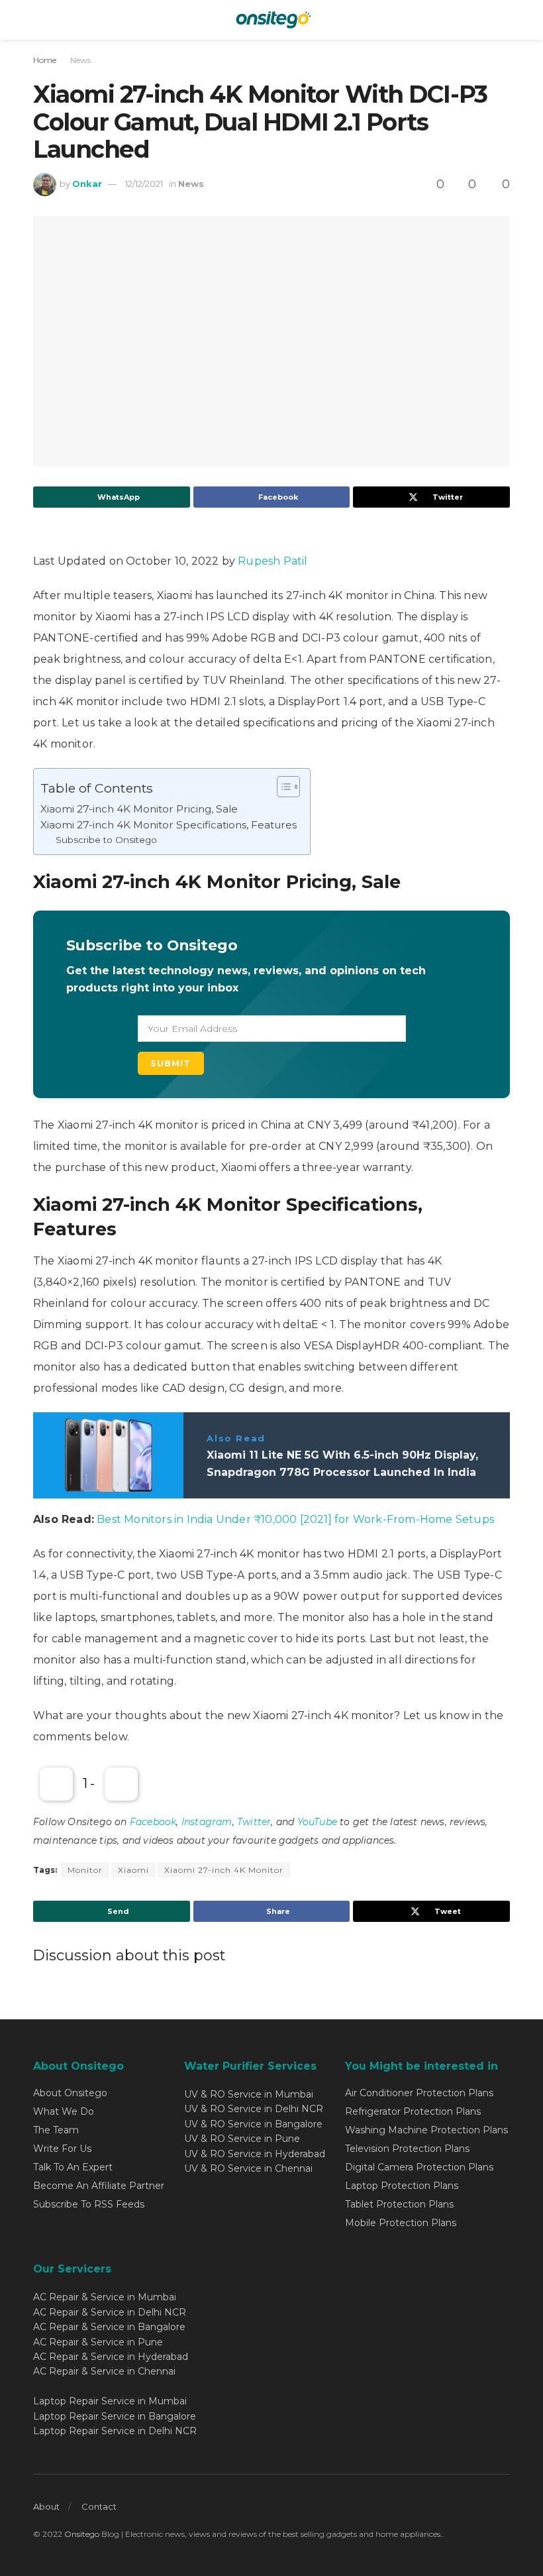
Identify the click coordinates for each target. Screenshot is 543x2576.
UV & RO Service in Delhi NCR (254, 2109)
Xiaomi (133, 1870)
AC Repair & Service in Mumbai (105, 2297)
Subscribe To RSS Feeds (89, 2204)
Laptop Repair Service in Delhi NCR (115, 2431)
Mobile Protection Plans (401, 2223)
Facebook (153, 1822)
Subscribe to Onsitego (106, 840)
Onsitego (82, 2534)
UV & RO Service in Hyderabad (255, 2154)
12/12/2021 (144, 184)
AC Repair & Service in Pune (98, 2342)
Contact (99, 2506)
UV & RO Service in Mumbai (249, 2094)
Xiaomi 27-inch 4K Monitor (224, 1870)
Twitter (254, 1822)
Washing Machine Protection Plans (426, 2130)
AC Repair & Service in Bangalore (109, 2327)
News (80, 60)
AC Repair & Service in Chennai (104, 2371)
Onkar (87, 184)
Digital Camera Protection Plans (419, 2167)
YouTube (317, 1822)
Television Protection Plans (407, 2149)
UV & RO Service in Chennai (248, 2168)
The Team (56, 2130)
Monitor (85, 1870)
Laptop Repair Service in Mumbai (110, 2401)
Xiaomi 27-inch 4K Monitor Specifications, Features (169, 825)
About (46, 2506)
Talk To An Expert (73, 2167)
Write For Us (62, 2149)
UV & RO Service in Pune (242, 2139)
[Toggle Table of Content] (282, 787)
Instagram (207, 1822)
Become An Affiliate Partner (99, 2186)
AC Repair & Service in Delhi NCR (110, 2312)
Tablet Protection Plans (399, 2204)
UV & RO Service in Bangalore (253, 2124)
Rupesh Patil (272, 561)
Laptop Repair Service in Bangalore (115, 2416)
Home (45, 60)
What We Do (64, 2111)
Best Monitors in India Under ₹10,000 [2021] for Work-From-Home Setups (295, 1519)
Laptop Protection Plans (402, 2186)
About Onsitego (70, 2093)
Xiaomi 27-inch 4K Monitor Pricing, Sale (139, 809)
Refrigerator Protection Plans (413, 2111)
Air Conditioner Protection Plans (419, 2093)
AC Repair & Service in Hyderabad (111, 2357)
